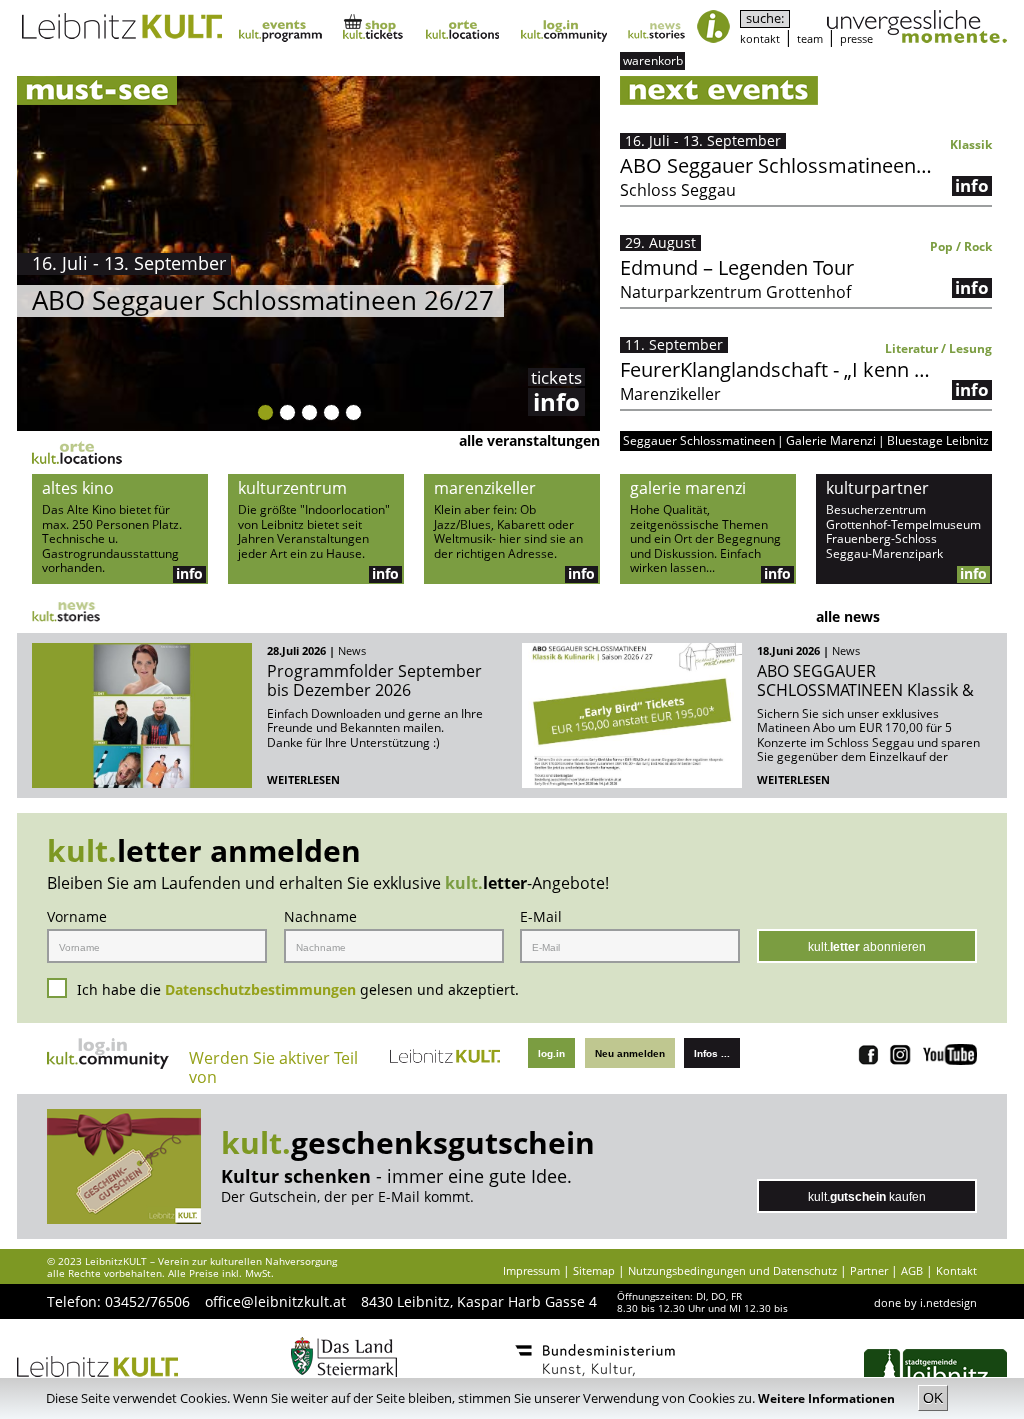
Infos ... (712, 1053)
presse (856, 38)
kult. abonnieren (867, 947)
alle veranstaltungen (529, 440)
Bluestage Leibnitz (938, 441)
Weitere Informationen (828, 1398)
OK (933, 1398)
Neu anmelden (630, 1053)
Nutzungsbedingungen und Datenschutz (732, 1270)
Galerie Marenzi (831, 441)
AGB (912, 1270)
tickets (556, 377)
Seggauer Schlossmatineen (699, 441)
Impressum (531, 1270)
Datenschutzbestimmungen (260, 989)
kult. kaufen (867, 1197)
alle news (848, 616)
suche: (765, 18)
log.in (551, 1053)
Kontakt (956, 1270)
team (810, 38)
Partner (869, 1270)
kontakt (760, 38)
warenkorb (653, 60)
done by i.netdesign (925, 1302)
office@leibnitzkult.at (275, 1301)
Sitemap (594, 1270)
